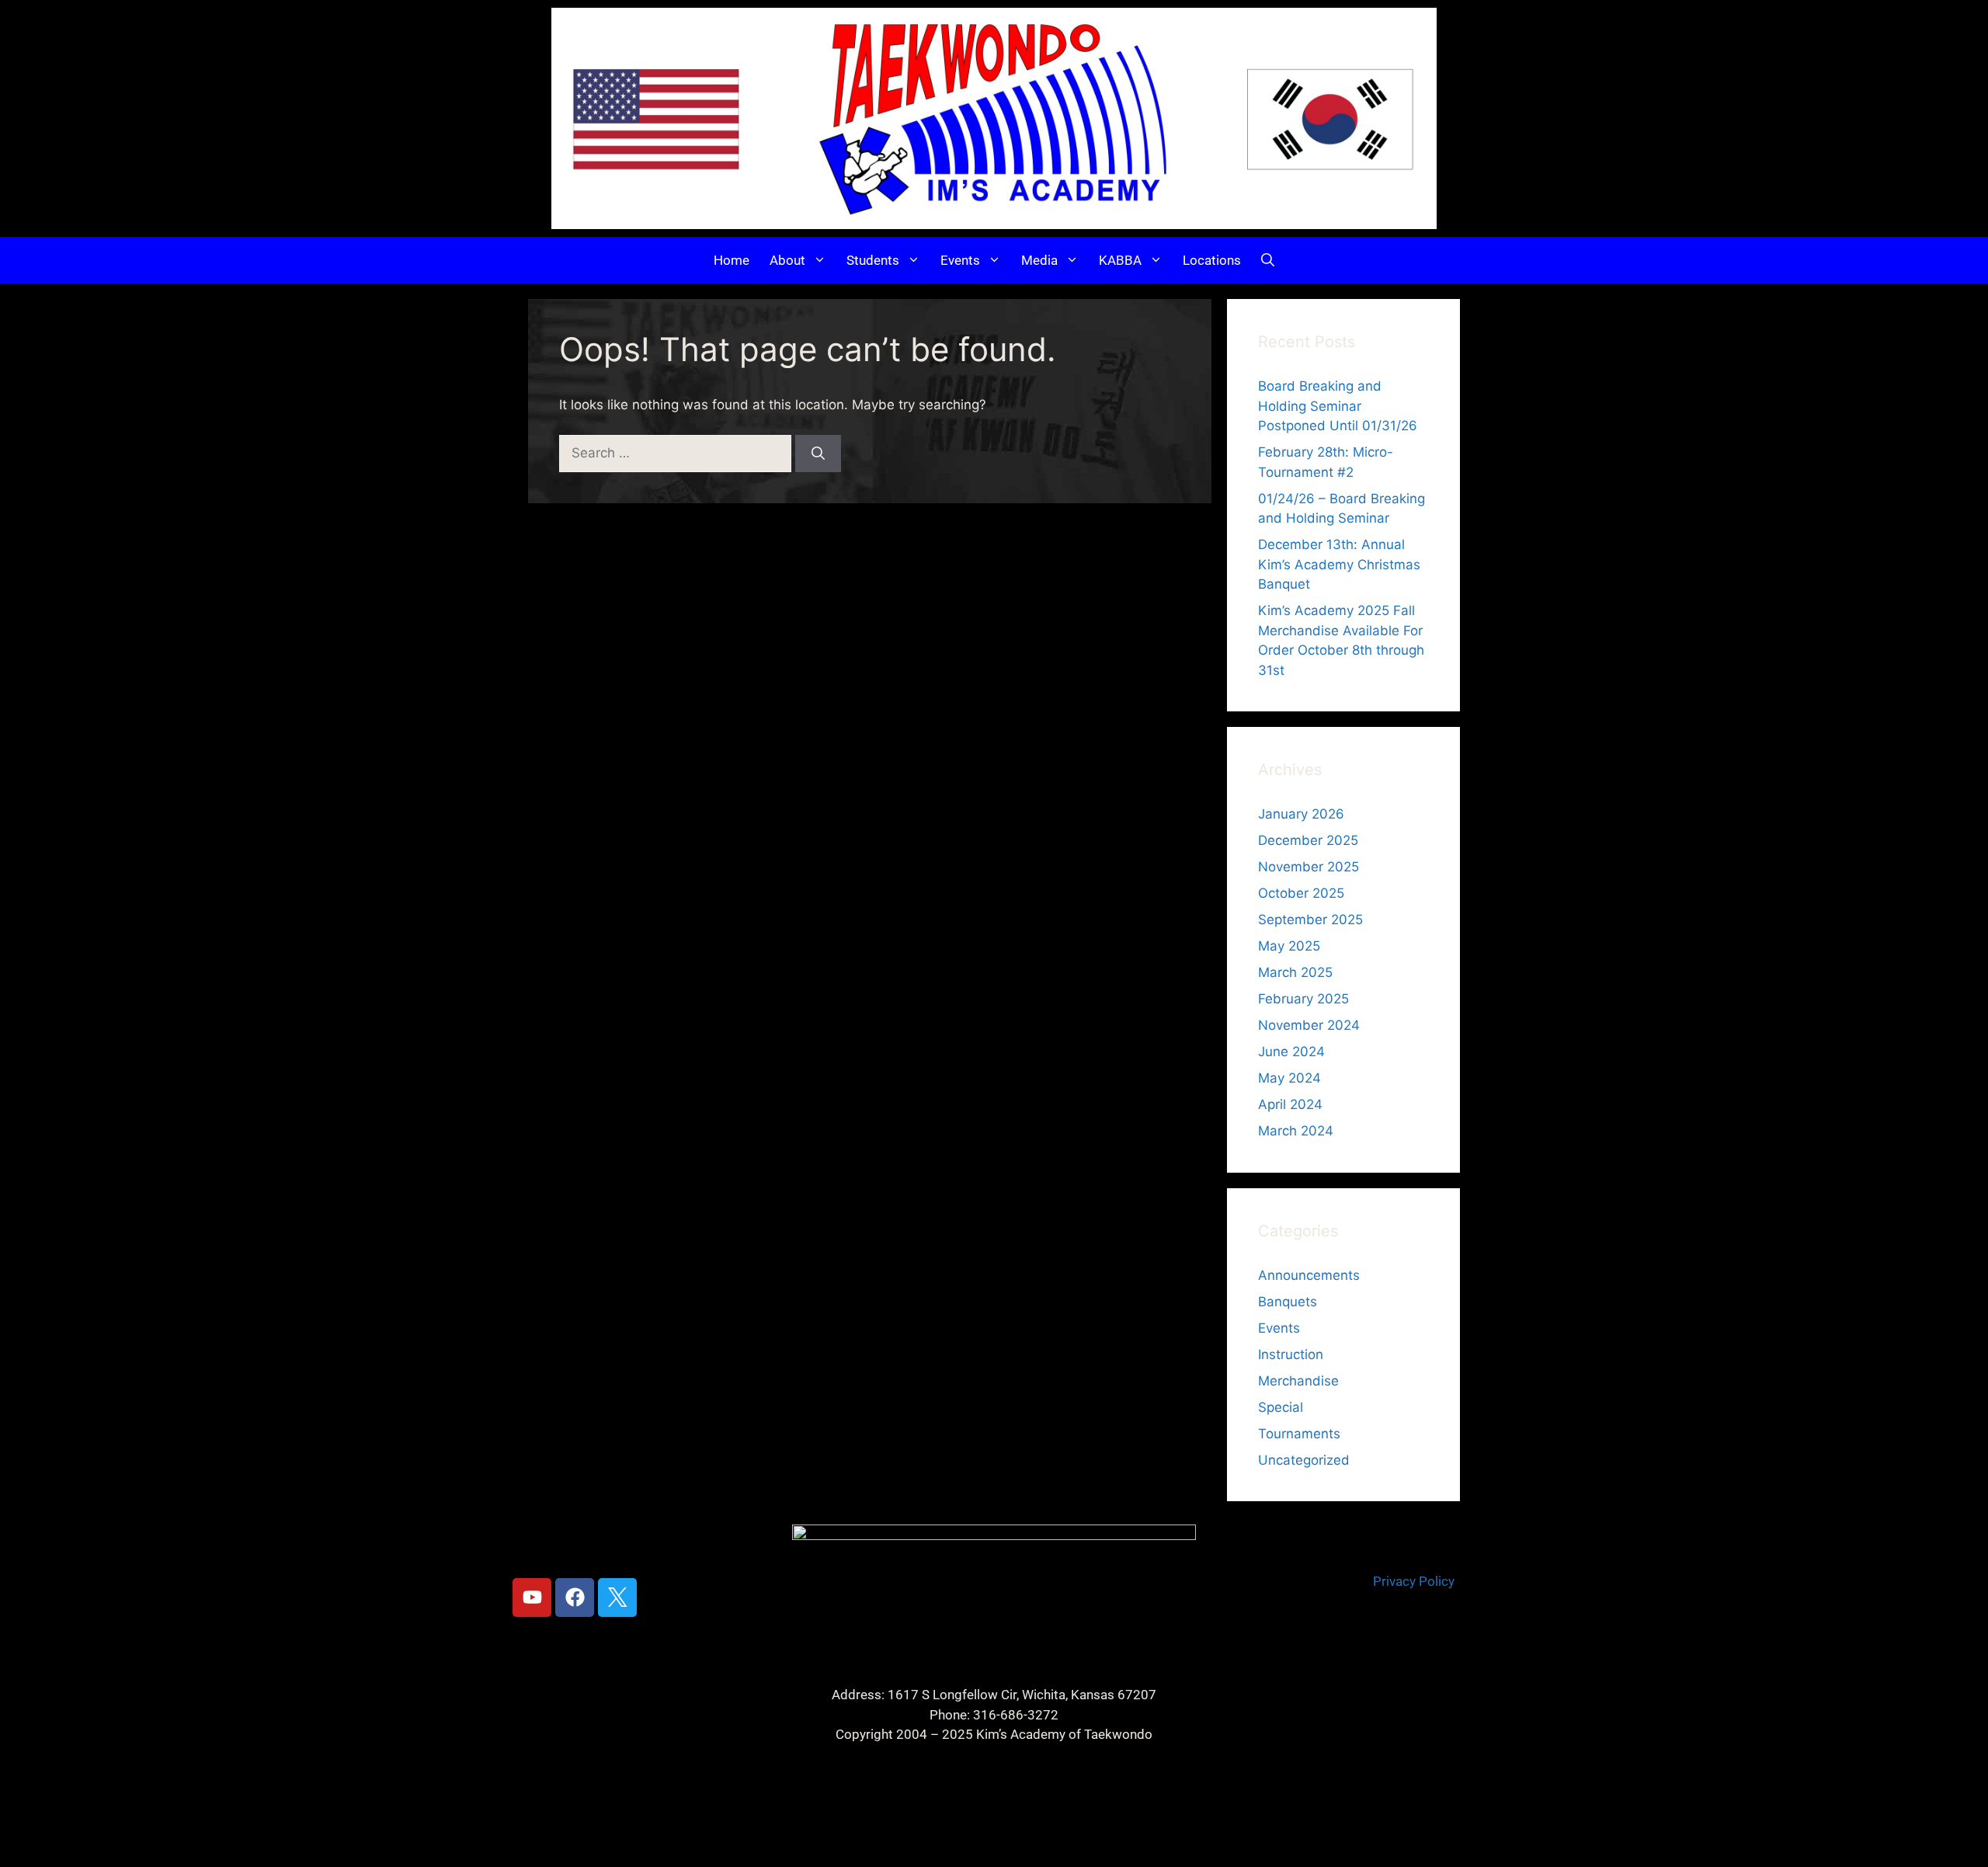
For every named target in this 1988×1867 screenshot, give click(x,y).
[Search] (818, 454)
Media (1039, 260)
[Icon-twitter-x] (617, 1598)
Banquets (1288, 1302)
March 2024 (1296, 1131)
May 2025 (1289, 946)
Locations (1212, 260)
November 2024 (1309, 1025)
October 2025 (1301, 893)
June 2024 (1291, 1052)
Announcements (1309, 1275)
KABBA (1120, 260)
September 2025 (1310, 920)
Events (960, 260)
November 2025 (1309, 867)
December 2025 (1308, 840)
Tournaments (1299, 1434)
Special (1281, 1407)
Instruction (1291, 1354)
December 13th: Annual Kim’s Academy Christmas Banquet (1339, 564)
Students (873, 260)
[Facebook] (575, 1598)
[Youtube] (532, 1598)
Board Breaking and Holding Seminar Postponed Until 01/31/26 (1338, 406)
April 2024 (1290, 1104)
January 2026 (1301, 814)
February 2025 (1303, 999)
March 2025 (1295, 972)
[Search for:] (677, 453)
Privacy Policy (1414, 1581)
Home (732, 260)
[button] (1268, 260)
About (787, 260)
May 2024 (1289, 1078)
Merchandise (1298, 1381)
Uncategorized (1304, 1460)
